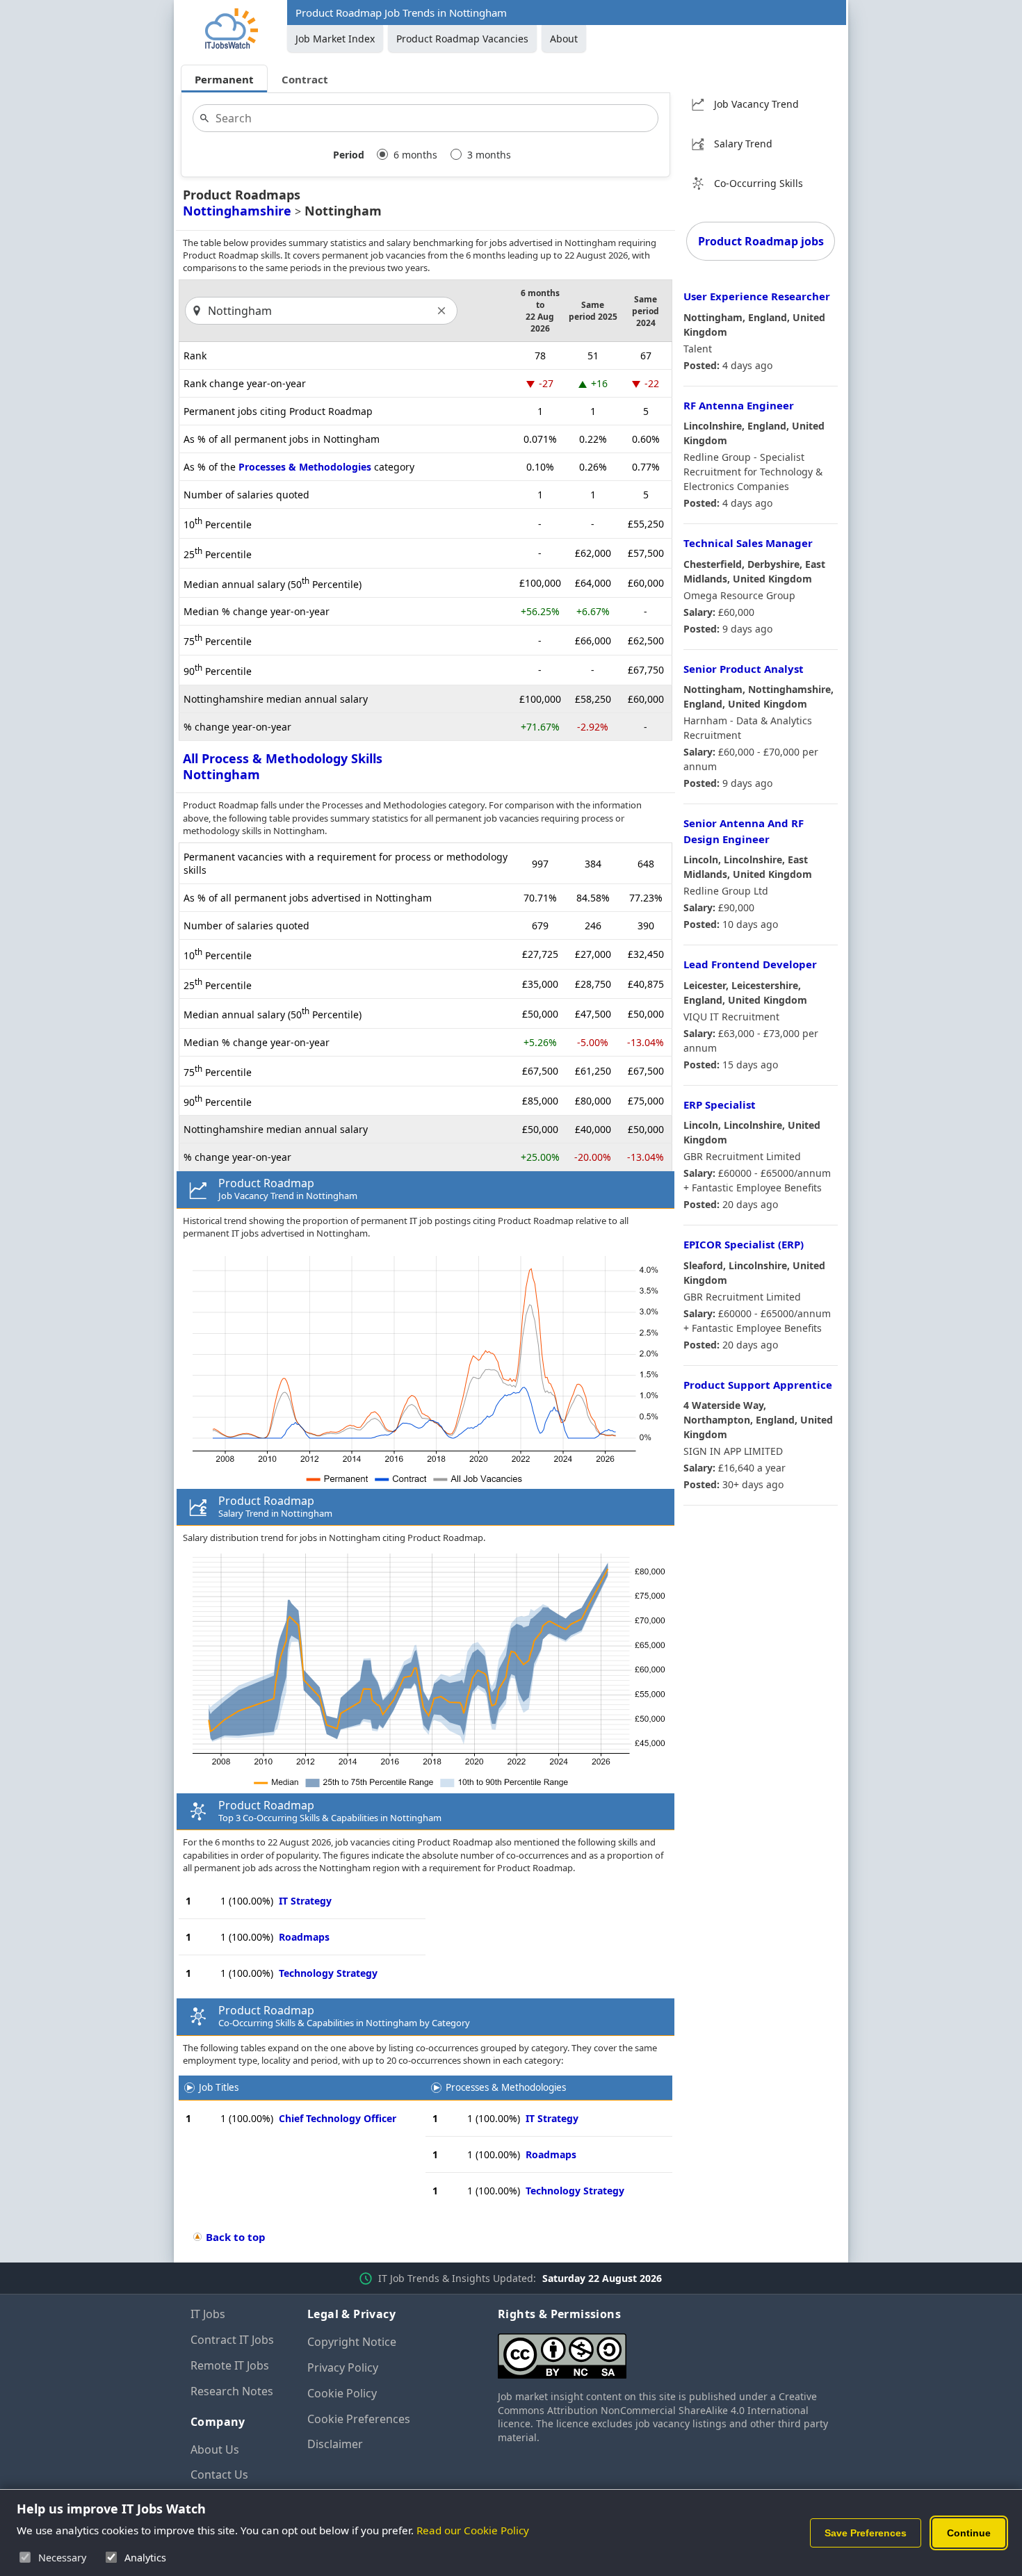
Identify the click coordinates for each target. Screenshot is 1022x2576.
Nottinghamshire (237, 211)
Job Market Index (335, 39)
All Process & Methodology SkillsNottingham (283, 766)
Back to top (236, 2237)
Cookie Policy (342, 2393)
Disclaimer (335, 2444)
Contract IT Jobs (232, 2340)
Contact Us (219, 2475)
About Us (215, 2449)
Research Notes (232, 2391)
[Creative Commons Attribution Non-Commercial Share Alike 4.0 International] (665, 2350)
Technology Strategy (328, 1973)
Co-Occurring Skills (759, 183)
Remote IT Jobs (230, 2365)
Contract (305, 79)
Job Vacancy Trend (756, 104)
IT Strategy (305, 1901)
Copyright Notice (352, 2342)
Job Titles (219, 2087)
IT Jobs (208, 2314)
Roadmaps (304, 1937)
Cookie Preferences (359, 2419)
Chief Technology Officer (338, 2118)
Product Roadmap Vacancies (462, 39)
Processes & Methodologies (305, 467)
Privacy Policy (343, 2367)
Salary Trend (743, 144)
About (564, 39)
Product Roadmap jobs (761, 241)
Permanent (224, 79)
